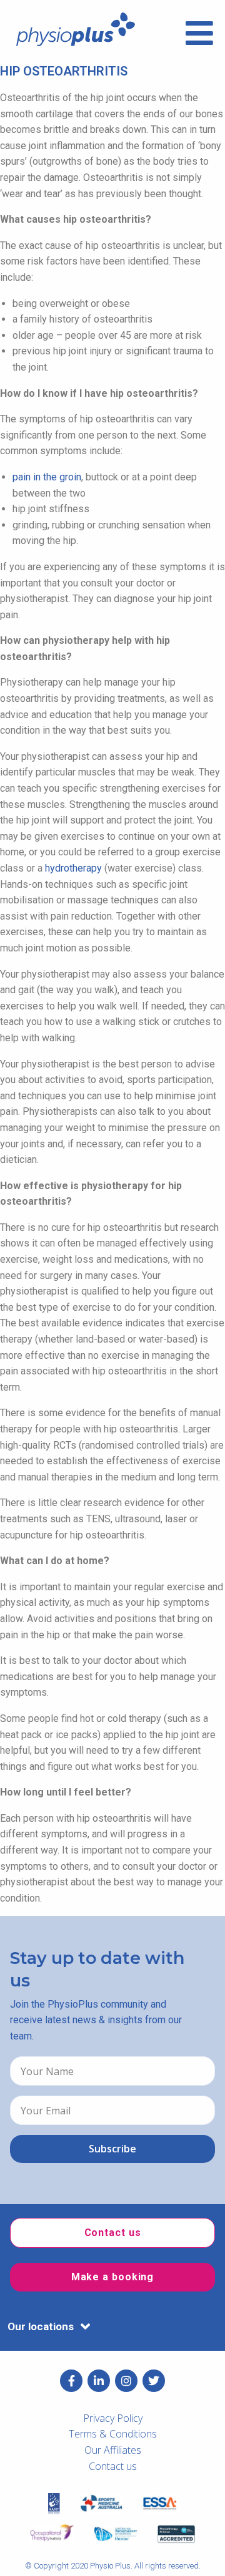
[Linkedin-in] (99, 2381)
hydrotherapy (73, 868)
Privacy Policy (113, 2418)
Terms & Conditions (113, 2434)
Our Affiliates (113, 2450)
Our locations (41, 2326)
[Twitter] (154, 2381)
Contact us (113, 2466)
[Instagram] (126, 2381)
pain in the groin (47, 477)
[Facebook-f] (71, 2381)
